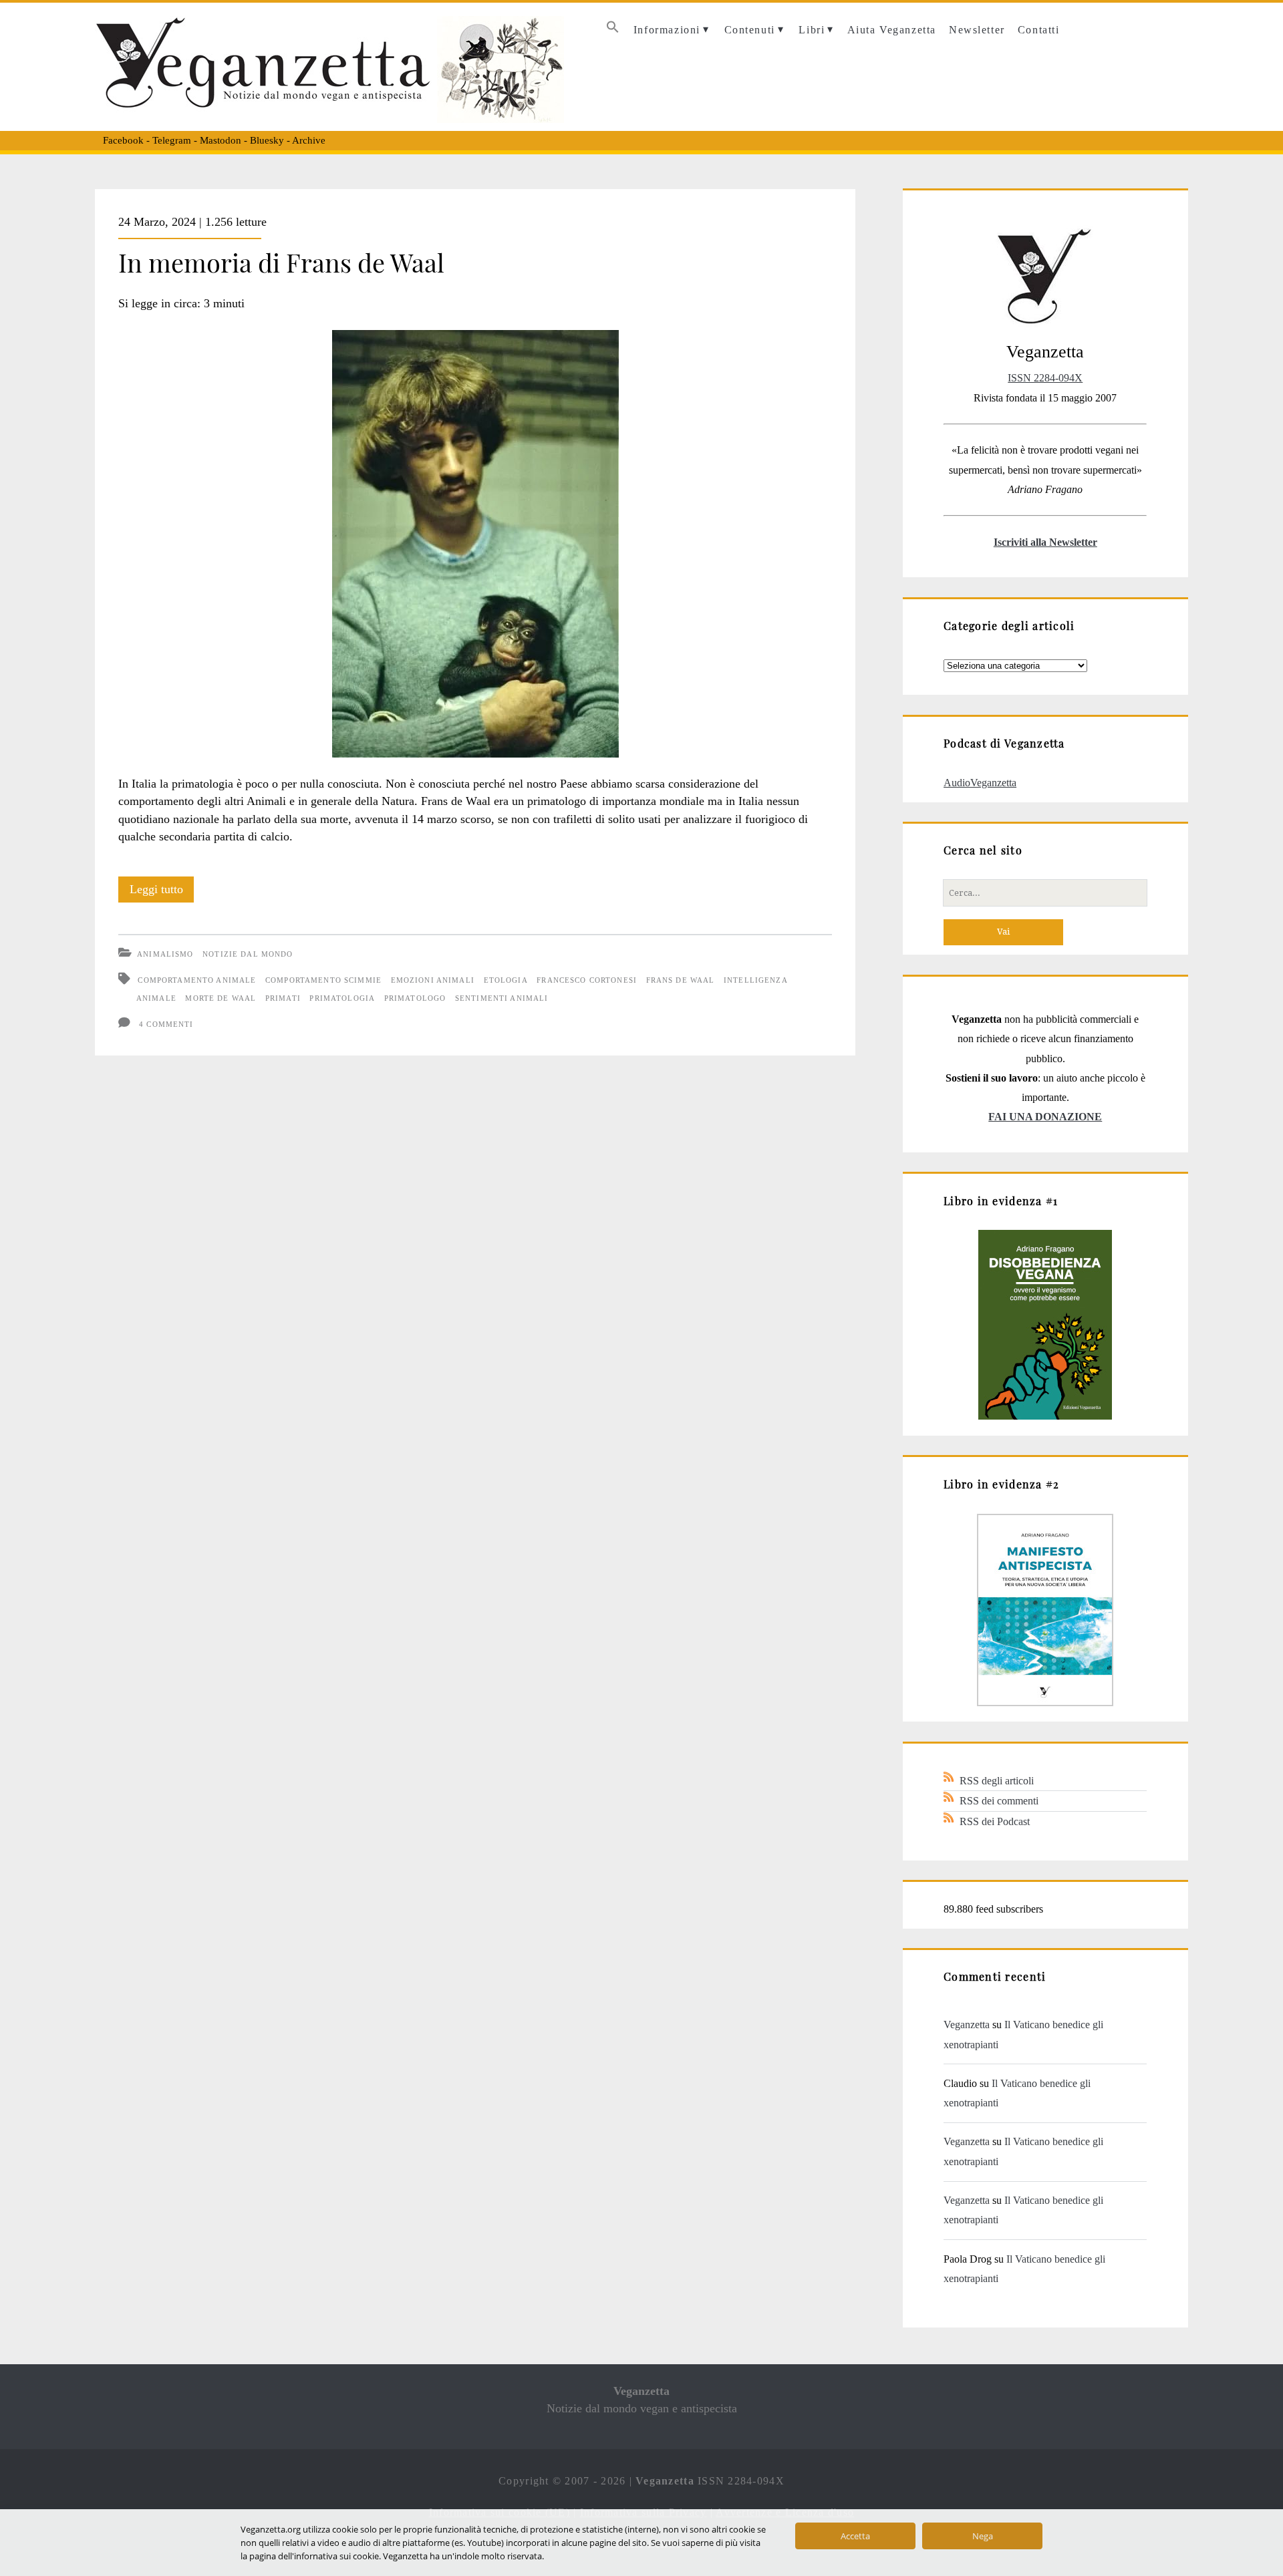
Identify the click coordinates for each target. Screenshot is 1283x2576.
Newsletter (977, 30)
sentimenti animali (502, 998)
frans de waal (681, 980)
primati (283, 998)
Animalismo (165, 954)
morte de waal (221, 998)
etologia (506, 980)
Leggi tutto (162, 893)
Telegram (172, 140)
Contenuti (750, 30)
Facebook (123, 140)
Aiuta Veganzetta (892, 30)
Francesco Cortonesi (587, 980)
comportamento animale (197, 980)
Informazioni (667, 30)
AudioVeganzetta (980, 783)
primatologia (342, 998)
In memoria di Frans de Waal (281, 262)
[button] (612, 30)
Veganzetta (967, 2025)
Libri (812, 30)
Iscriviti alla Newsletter (1045, 542)
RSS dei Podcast (995, 1821)
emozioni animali (433, 980)
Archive (309, 140)
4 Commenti (166, 1024)
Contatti (1039, 30)
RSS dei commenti (999, 1801)
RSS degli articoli (997, 1781)
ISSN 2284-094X (1045, 378)
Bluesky (267, 140)
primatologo (415, 998)
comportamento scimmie (323, 980)
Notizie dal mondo (248, 954)
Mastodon (221, 140)
